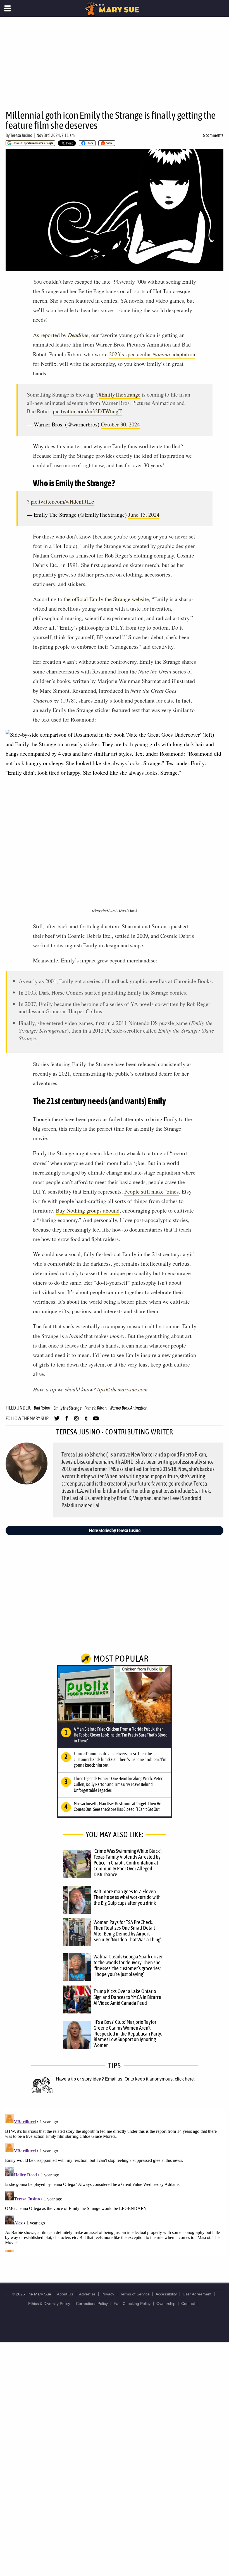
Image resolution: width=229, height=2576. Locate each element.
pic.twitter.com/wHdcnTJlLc (62, 501)
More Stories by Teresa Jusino (115, 1530)
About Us (65, 2294)
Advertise (87, 2294)
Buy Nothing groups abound (88, 1210)
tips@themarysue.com (122, 1389)
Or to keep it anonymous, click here (159, 2079)
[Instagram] (76, 1421)
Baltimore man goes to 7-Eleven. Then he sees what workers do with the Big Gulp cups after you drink (127, 1897)
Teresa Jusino (21, 135)
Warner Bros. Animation (129, 1408)
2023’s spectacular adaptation (152, 354)
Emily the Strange (67, 1408)
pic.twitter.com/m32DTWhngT (87, 411)
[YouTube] (96, 1421)
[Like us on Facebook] (67, 1421)
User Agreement (197, 2294)
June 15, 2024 (144, 515)
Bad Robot (42, 1408)
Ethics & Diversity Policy (49, 2304)
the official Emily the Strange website (106, 599)
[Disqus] (115, 2182)
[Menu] (8, 8)
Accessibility (166, 2294)
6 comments (213, 135)
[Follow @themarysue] (57, 1421)
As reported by (61, 335)
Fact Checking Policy (132, 2304)
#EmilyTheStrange (120, 394)
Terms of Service (135, 2294)
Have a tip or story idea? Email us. (90, 2079)
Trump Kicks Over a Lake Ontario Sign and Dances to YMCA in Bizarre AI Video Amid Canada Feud (127, 1997)
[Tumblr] (86, 1421)
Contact (188, 2304)
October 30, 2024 (120, 424)
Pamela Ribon (96, 1408)
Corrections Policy (92, 2304)
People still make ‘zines (152, 1191)
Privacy (108, 2294)
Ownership (166, 2304)
